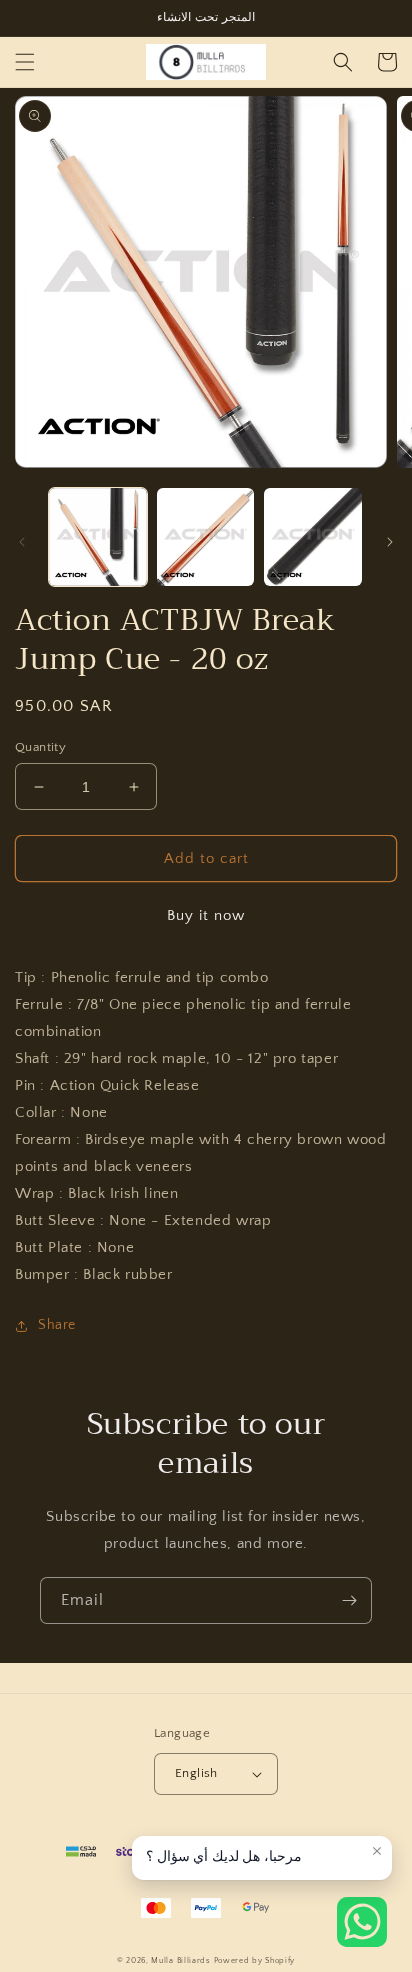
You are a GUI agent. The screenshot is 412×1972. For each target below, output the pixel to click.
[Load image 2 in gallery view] (206, 537)
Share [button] (57, 1325)
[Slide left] (22, 542)
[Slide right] (390, 542)
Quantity (40, 747)
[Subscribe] (349, 1600)
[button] (25, 62)
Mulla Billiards (181, 1960)
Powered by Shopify (255, 1960)
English (196, 1773)
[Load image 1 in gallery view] (98, 537)
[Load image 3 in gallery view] (313, 537)
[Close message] (377, 1851)
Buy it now (206, 915)
